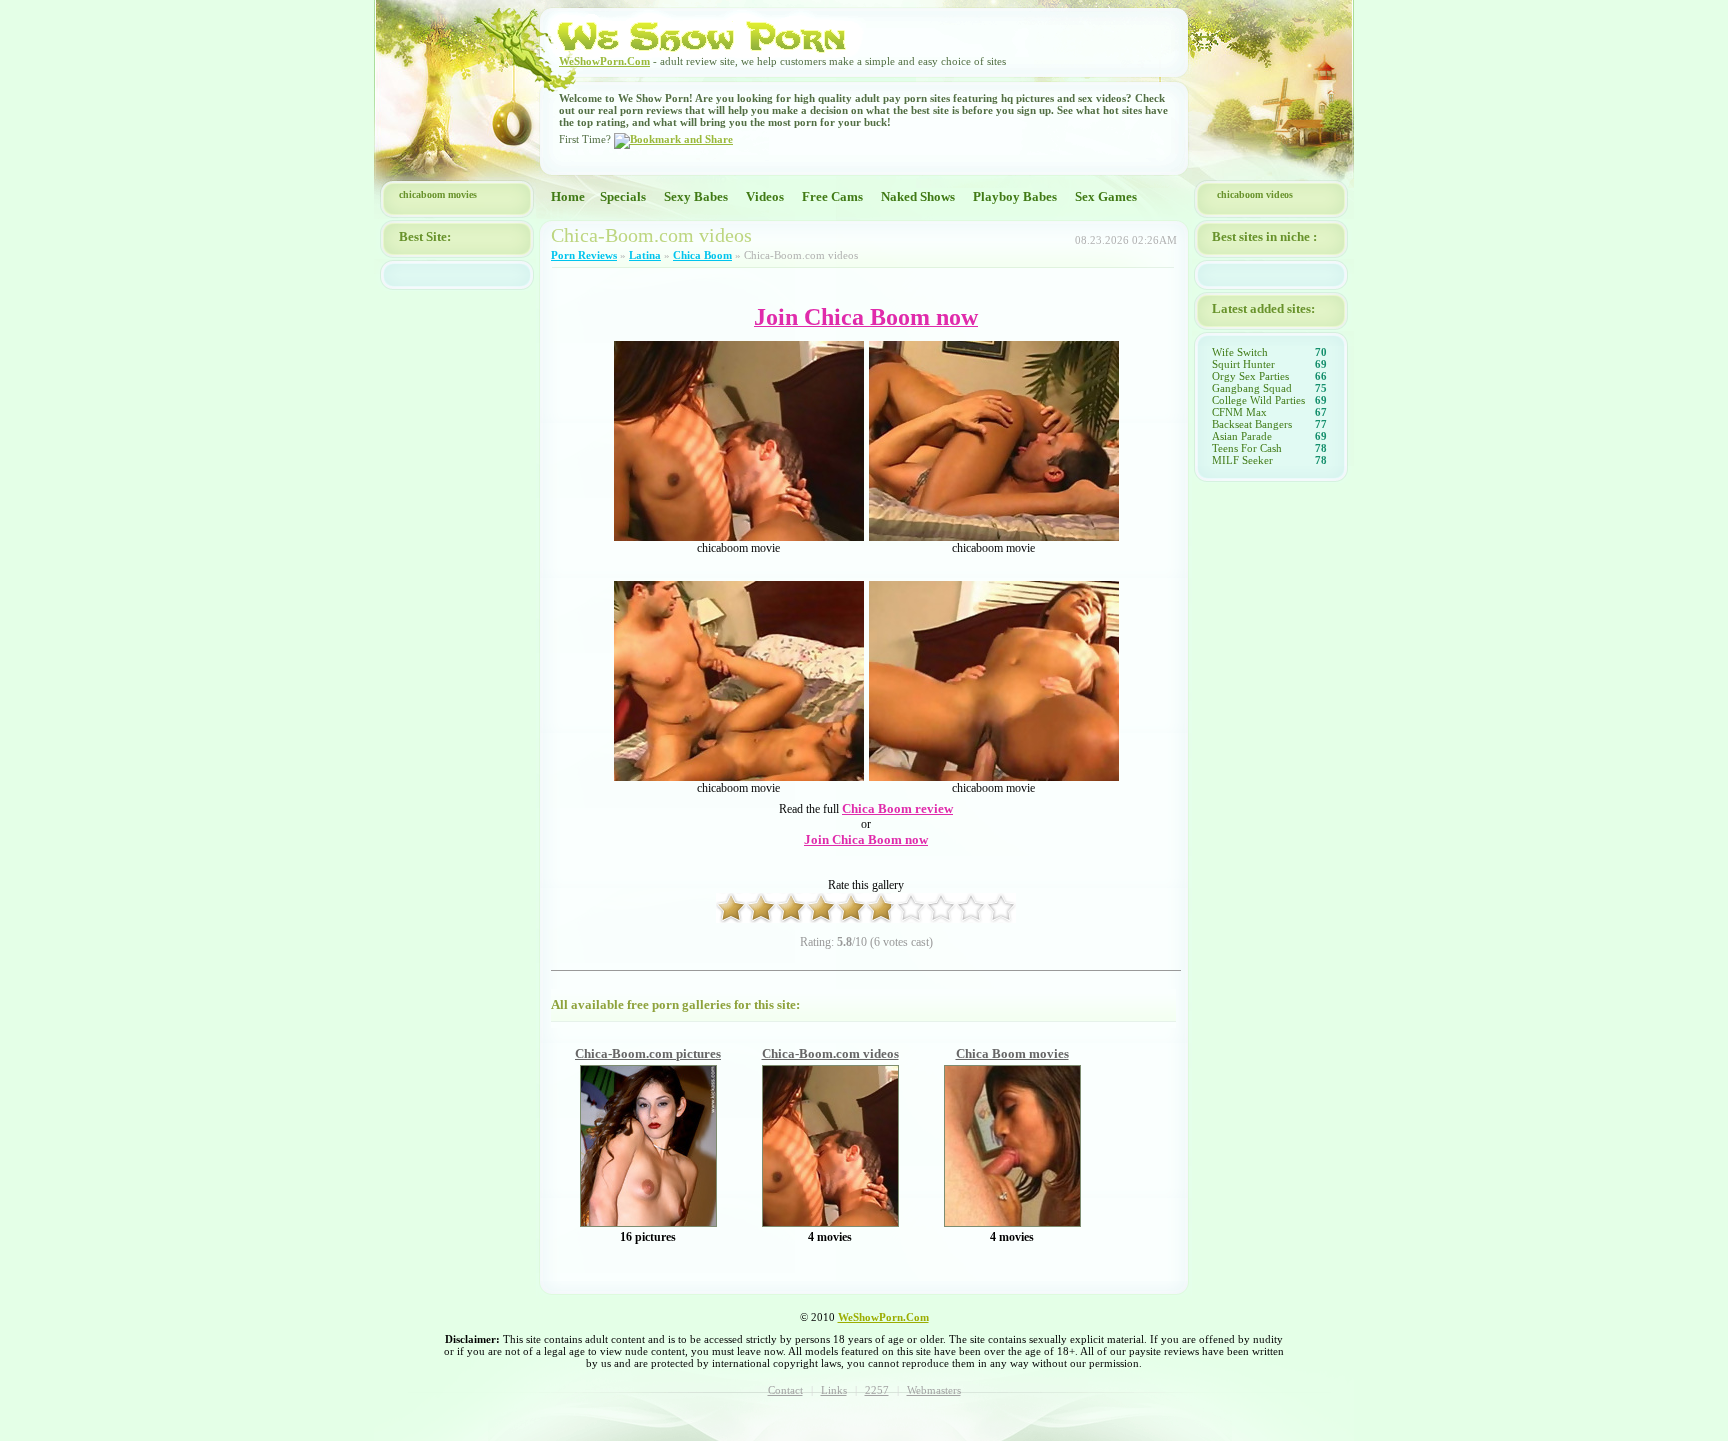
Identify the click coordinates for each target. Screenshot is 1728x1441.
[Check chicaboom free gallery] (648, 1222)
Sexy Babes (696, 196)
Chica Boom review (897, 808)
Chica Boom (702, 255)
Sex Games (1106, 196)
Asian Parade (1242, 436)
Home (568, 196)
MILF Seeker (1242, 460)
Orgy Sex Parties (1250, 376)
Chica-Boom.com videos (830, 1053)
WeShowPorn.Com (604, 61)
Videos (765, 196)
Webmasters (934, 1390)
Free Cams (832, 196)
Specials (623, 196)
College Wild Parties (1258, 400)
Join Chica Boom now (866, 839)
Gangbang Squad (1252, 388)
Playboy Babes (1015, 196)
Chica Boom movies (1012, 1053)
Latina (645, 255)
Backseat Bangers (1252, 424)
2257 (877, 1390)
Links (834, 1390)
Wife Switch (1240, 352)
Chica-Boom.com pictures (648, 1053)
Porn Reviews (584, 255)
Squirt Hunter (1243, 364)
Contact (785, 1390)
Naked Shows (918, 196)
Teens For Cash (1247, 448)
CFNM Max (1239, 412)
